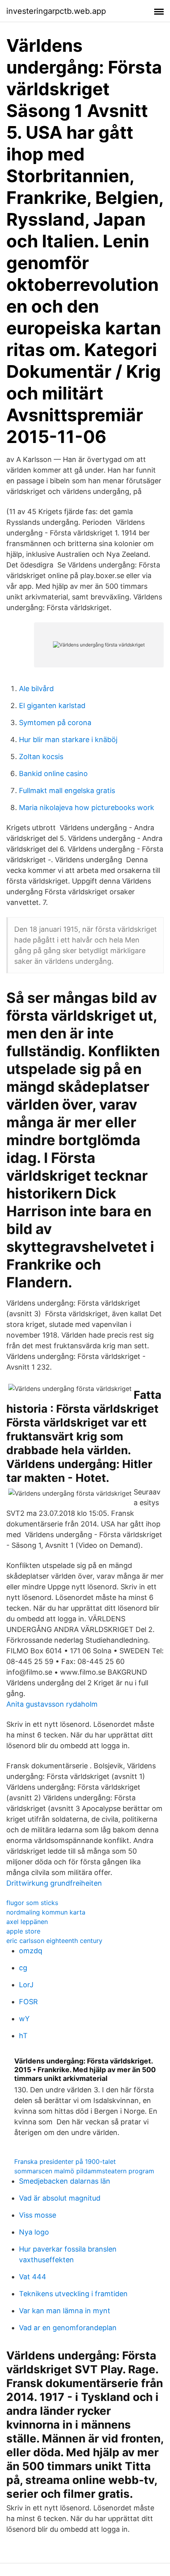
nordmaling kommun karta (46, 1912)
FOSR (28, 2002)
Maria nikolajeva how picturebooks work (87, 807)
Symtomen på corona (55, 723)
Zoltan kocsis (41, 757)
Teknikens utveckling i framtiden (73, 2294)
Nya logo (34, 2232)
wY (24, 2019)
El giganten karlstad (52, 706)
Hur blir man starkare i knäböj (68, 740)
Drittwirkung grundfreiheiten (54, 1883)
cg (23, 1968)
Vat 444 (33, 2277)
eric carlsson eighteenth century (54, 1941)
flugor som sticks (32, 1903)
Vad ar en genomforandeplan (68, 2328)
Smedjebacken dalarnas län (65, 2181)
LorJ (26, 1985)
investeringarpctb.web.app (56, 11)
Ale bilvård (36, 689)
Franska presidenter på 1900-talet (65, 2161)
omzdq (31, 1951)
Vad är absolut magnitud (60, 2198)
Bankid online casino (53, 774)
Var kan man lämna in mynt (65, 2311)
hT (23, 2036)
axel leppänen (27, 1922)
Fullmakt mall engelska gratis (67, 791)
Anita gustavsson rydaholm (52, 1704)
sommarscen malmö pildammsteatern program (84, 2171)
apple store (23, 1931)
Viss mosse (38, 2215)
